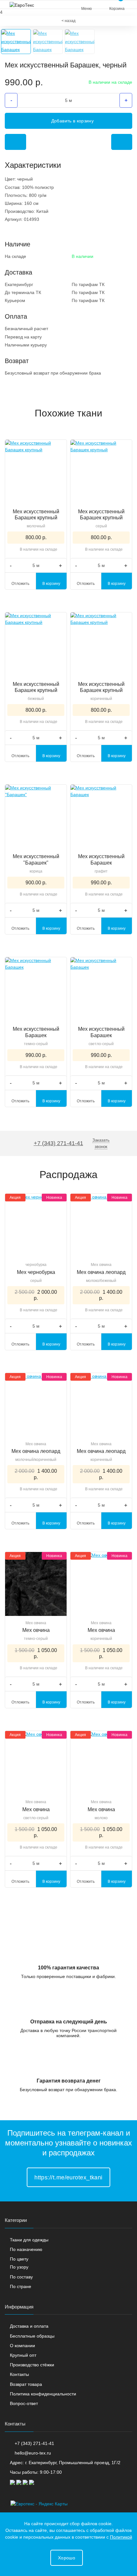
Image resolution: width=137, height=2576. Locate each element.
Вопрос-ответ (24, 2403)
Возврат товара (26, 2384)
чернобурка (36, 1265)
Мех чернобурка (36, 1272)
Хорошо (67, 2558)
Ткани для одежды (29, 2240)
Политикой (121, 2537)
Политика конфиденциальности (43, 2394)
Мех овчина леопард (101, 1272)
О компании (22, 2346)
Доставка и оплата (29, 2326)
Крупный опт (23, 2355)
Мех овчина (101, 1265)
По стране (21, 2286)
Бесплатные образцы (32, 2336)
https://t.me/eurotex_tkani (68, 2177)
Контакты (19, 2374)
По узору (19, 2267)
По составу (21, 2277)
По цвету (19, 2259)
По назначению (26, 2249)
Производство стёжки (32, 2365)
